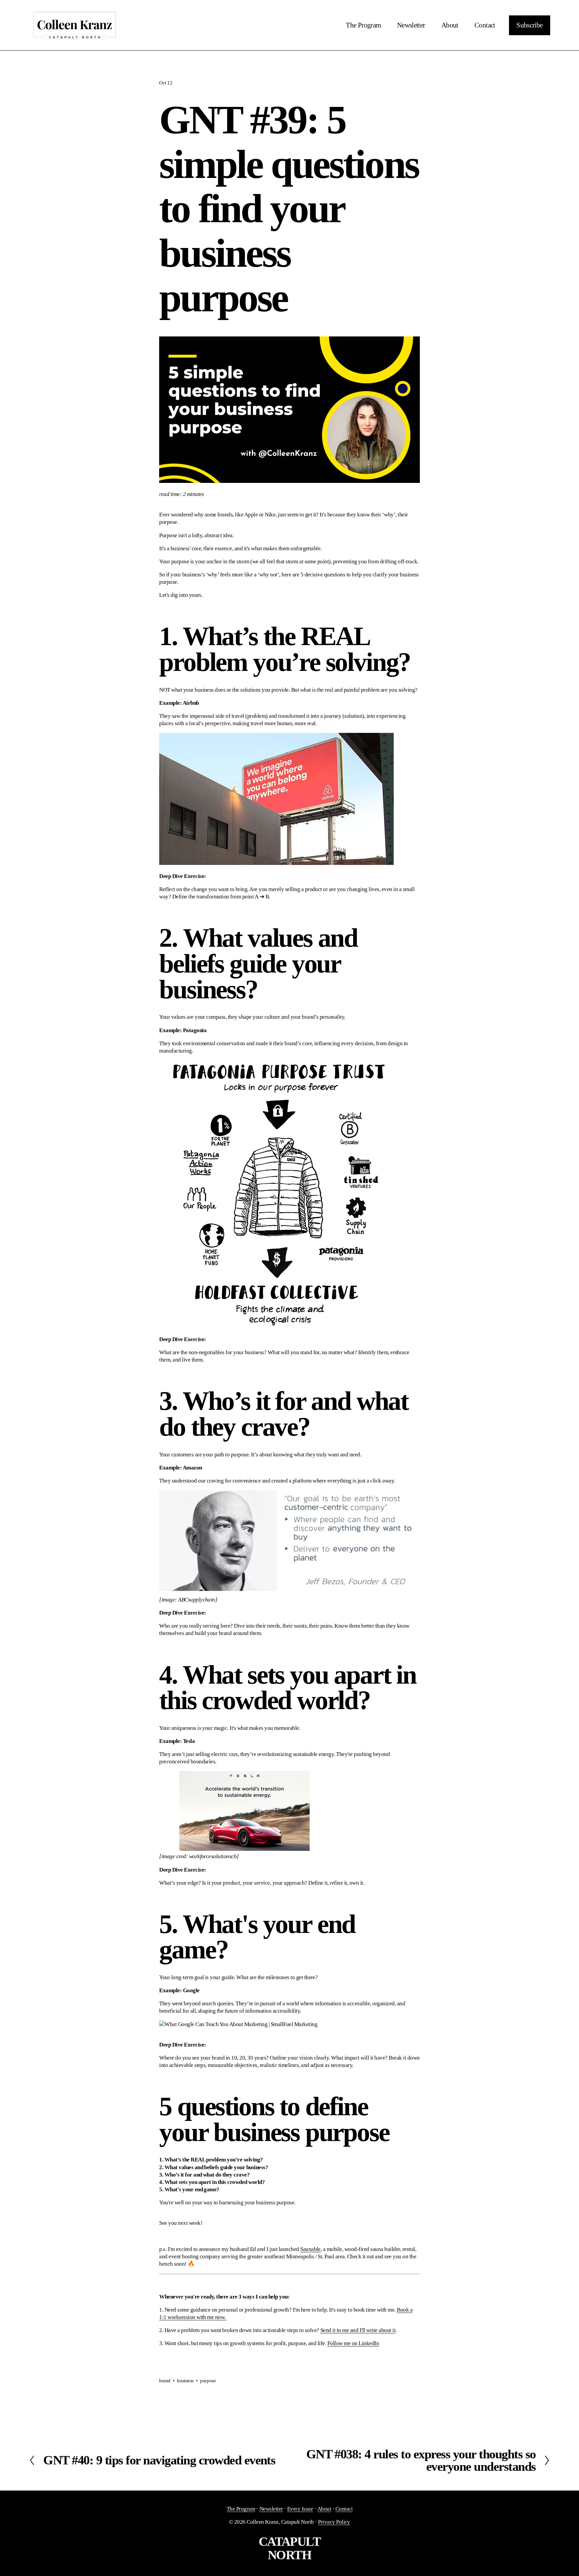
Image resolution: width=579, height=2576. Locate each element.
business (185, 2381)
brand (165, 2381)
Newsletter (411, 25)
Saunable (310, 2249)
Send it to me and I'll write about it (358, 2330)
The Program (363, 25)
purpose (208, 2381)
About (450, 25)
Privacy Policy (334, 2522)
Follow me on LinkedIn (353, 2343)
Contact (485, 25)
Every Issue (300, 2509)
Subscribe (529, 25)
